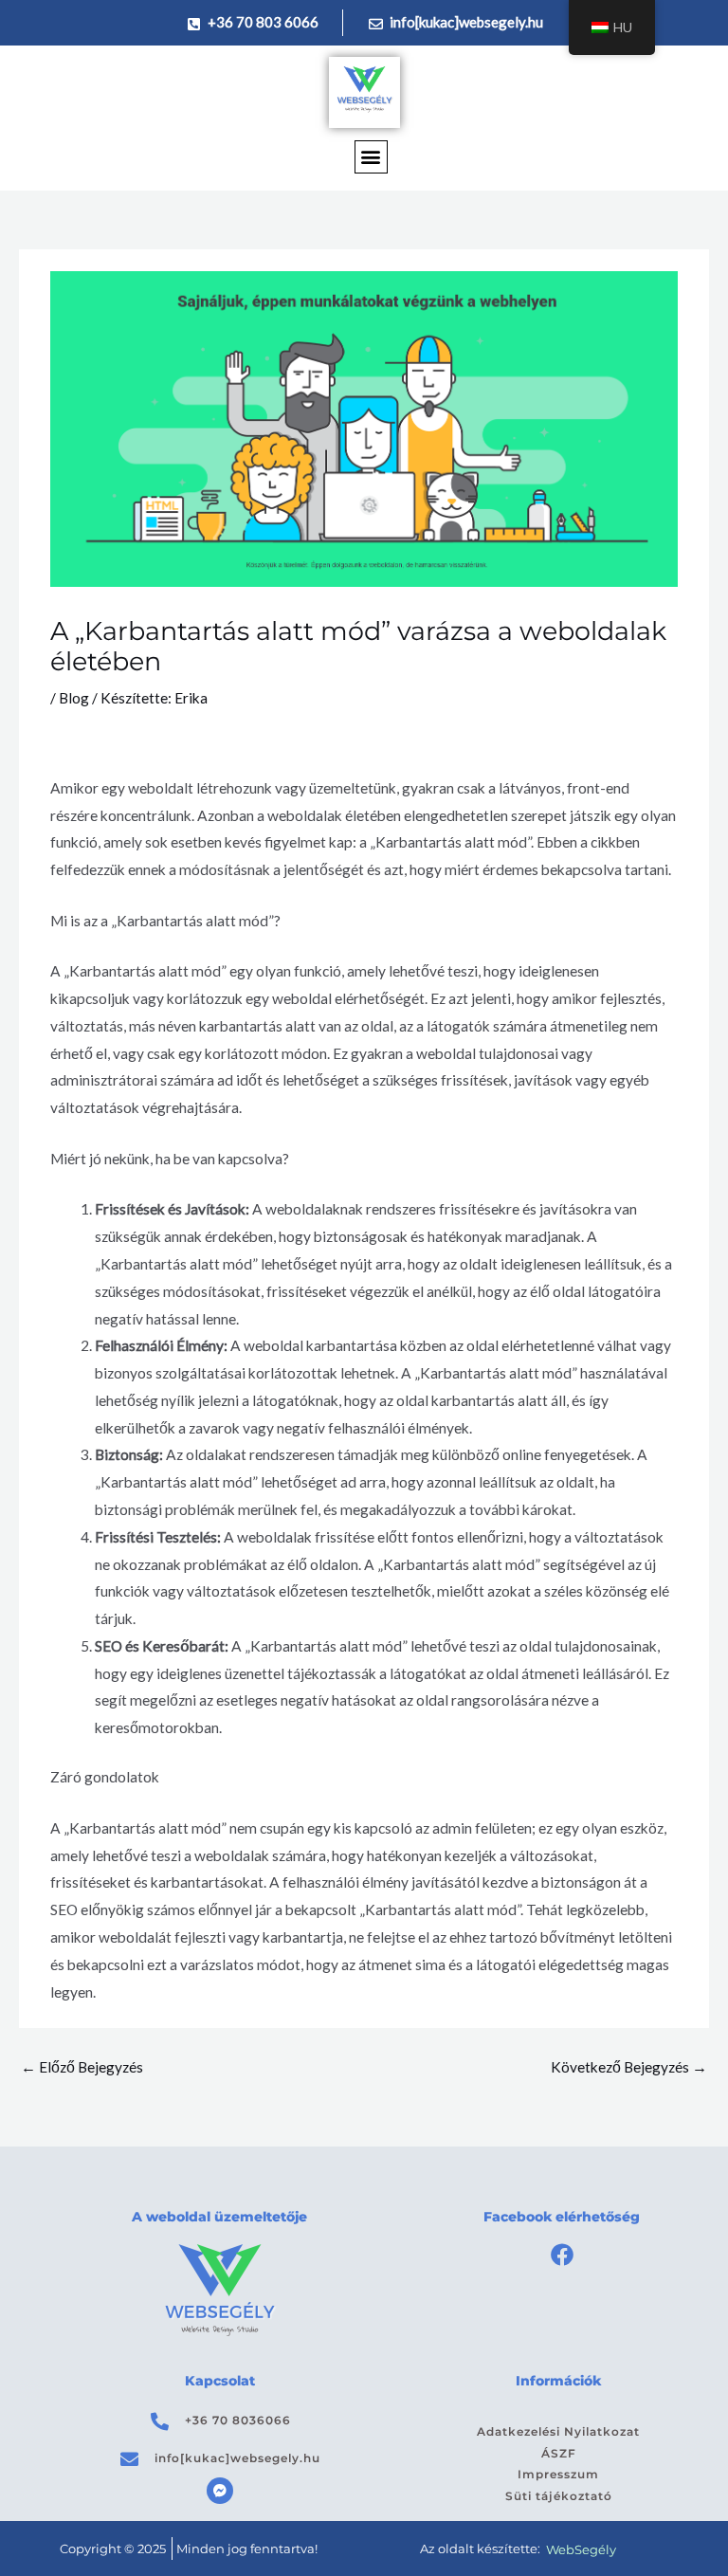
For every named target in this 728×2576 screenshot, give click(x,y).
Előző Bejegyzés (82, 2067)
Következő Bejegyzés (629, 2067)
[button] (371, 157)
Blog (74, 698)
